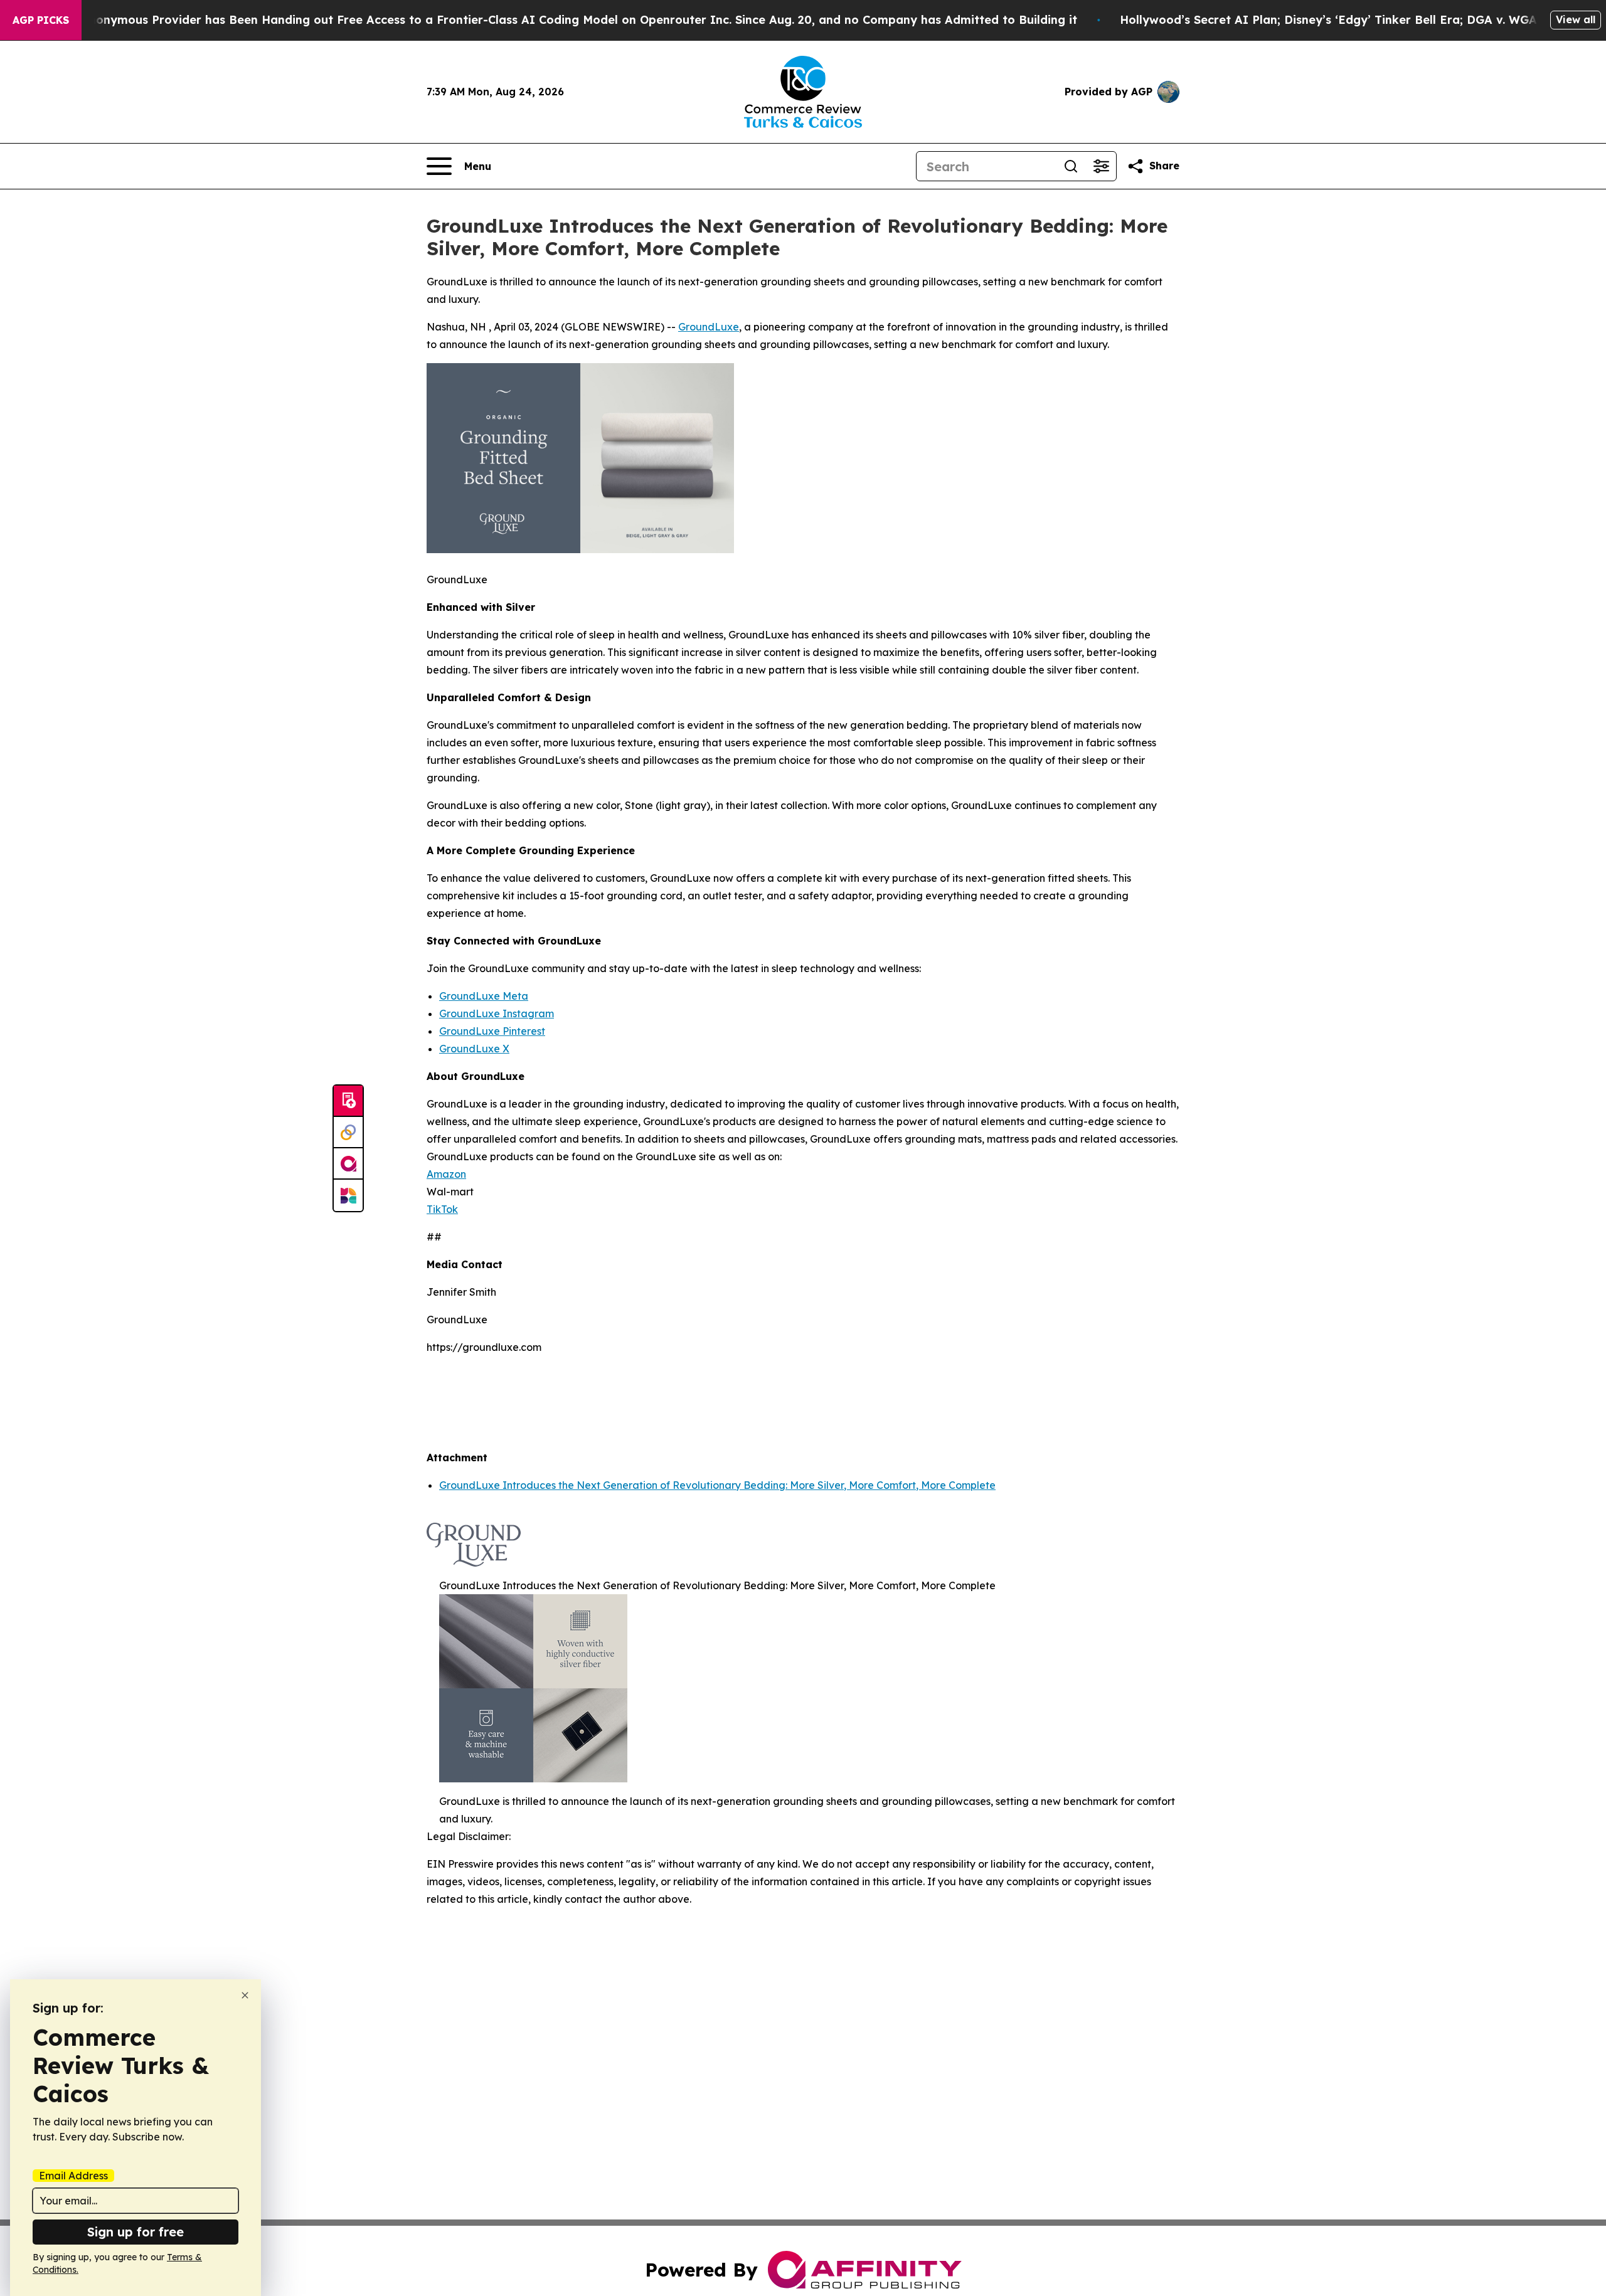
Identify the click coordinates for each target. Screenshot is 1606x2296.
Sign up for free (136, 2232)
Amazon (446, 1174)
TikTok (442, 1209)
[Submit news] (348, 1101)
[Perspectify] (348, 1133)
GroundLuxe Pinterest (492, 1031)
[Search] (1071, 166)
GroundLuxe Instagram (497, 1013)
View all (1576, 19)
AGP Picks (41, 20)
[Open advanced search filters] (1101, 166)
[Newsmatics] (348, 1195)
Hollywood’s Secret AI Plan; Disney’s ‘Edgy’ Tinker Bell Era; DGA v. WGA (1328, 20)
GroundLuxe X (474, 1049)
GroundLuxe (709, 327)
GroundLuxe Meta (484, 996)
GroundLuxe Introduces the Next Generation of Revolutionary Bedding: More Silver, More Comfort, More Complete (717, 1485)
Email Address (73, 2176)
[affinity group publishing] (348, 1164)
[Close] (245, 1995)
